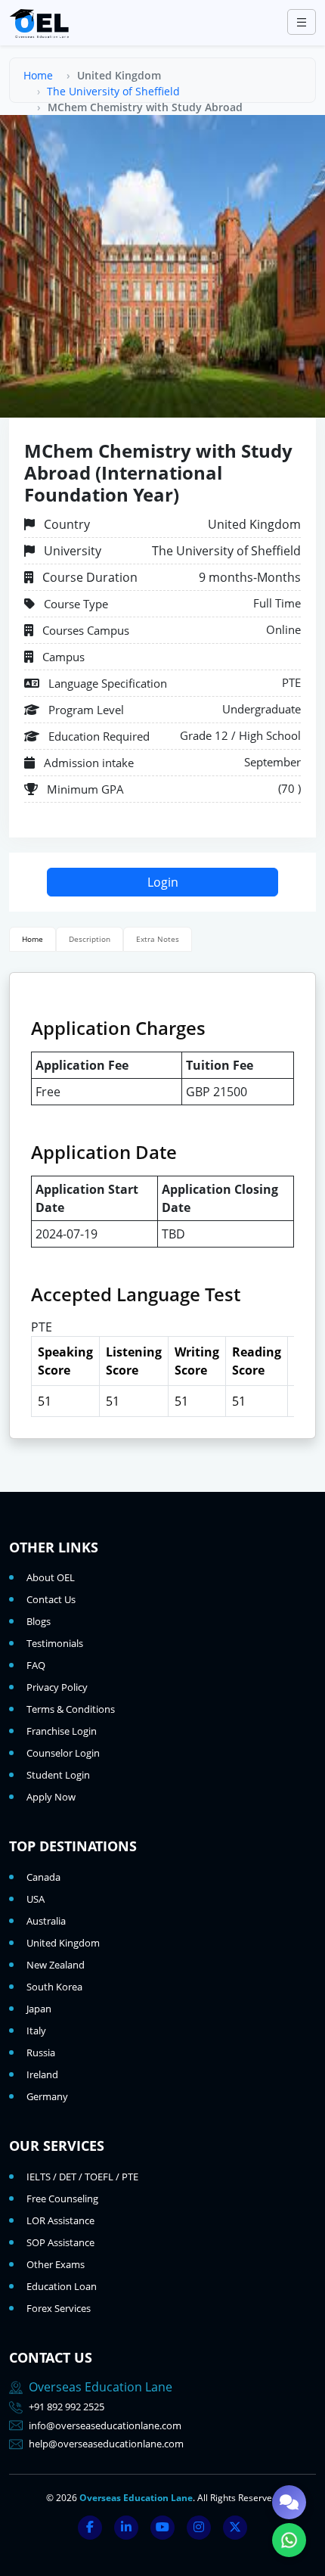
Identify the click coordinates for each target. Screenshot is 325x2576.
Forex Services (59, 2308)
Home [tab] (32, 939)
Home (38, 75)
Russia (41, 2052)
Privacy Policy (57, 1687)
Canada (43, 1877)
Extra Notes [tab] (158, 939)
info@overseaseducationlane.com (105, 2425)
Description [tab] (90, 939)
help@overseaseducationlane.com (106, 2444)
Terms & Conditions (71, 1709)
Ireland (42, 2074)
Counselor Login (63, 1753)
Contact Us (51, 1599)
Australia (46, 1921)
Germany (47, 2096)
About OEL (51, 1577)
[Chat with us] (289, 2502)
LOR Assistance (60, 2220)
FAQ (36, 1665)
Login (163, 882)
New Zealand (56, 1965)
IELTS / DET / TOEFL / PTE (82, 2177)
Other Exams (56, 2264)
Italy (36, 2031)
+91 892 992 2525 (67, 2407)
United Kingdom (63, 1943)
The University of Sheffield (113, 91)
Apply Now (51, 1797)
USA (36, 1899)
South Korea (54, 1987)
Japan (39, 2009)
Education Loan (62, 2286)
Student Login (58, 1775)
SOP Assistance (60, 2242)
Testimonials (55, 1643)
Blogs (39, 1621)
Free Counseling (62, 2198)
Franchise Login (62, 1731)
